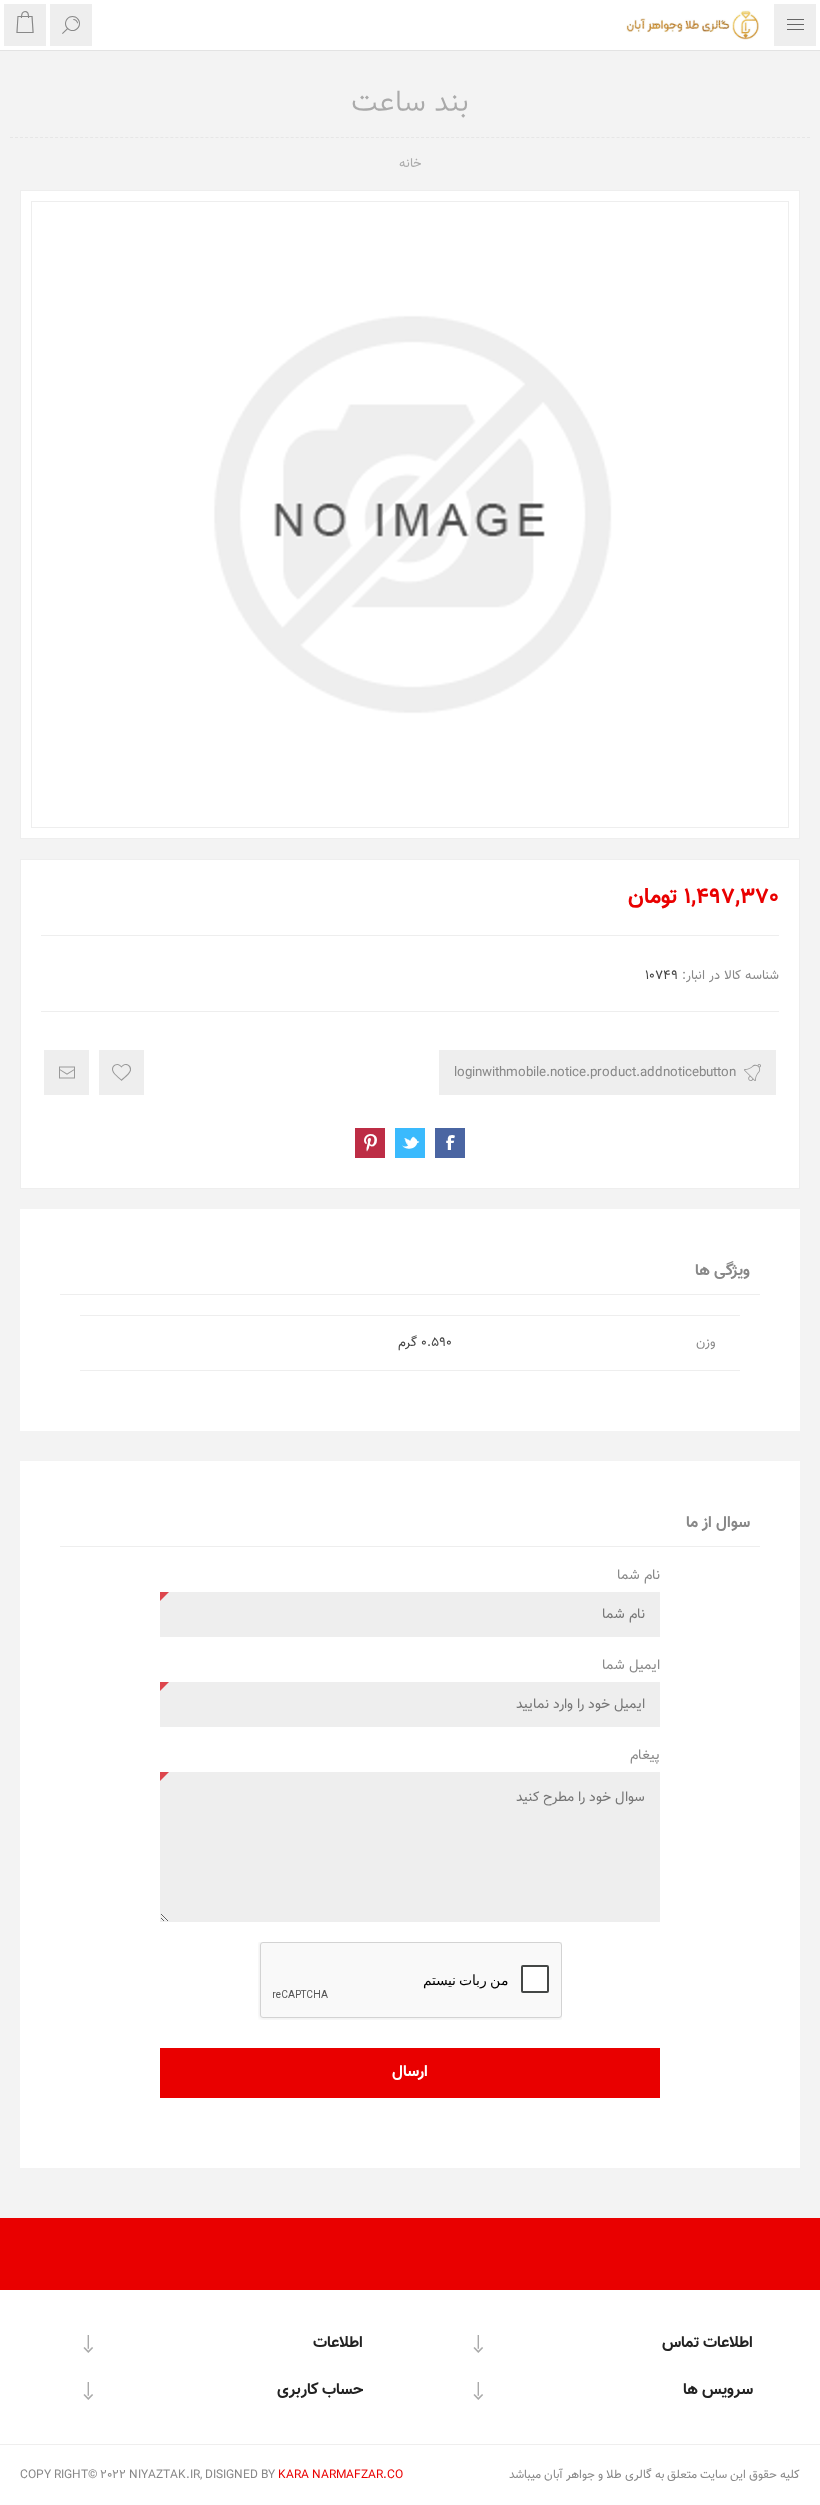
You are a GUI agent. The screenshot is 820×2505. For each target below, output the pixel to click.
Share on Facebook (450, 1143)
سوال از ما (718, 1523)
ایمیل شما (631, 1666)
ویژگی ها (722, 1271)
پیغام (645, 1756)
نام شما (638, 1576)
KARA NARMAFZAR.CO (340, 2475)
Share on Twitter (410, 1143)
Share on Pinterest (370, 1143)
